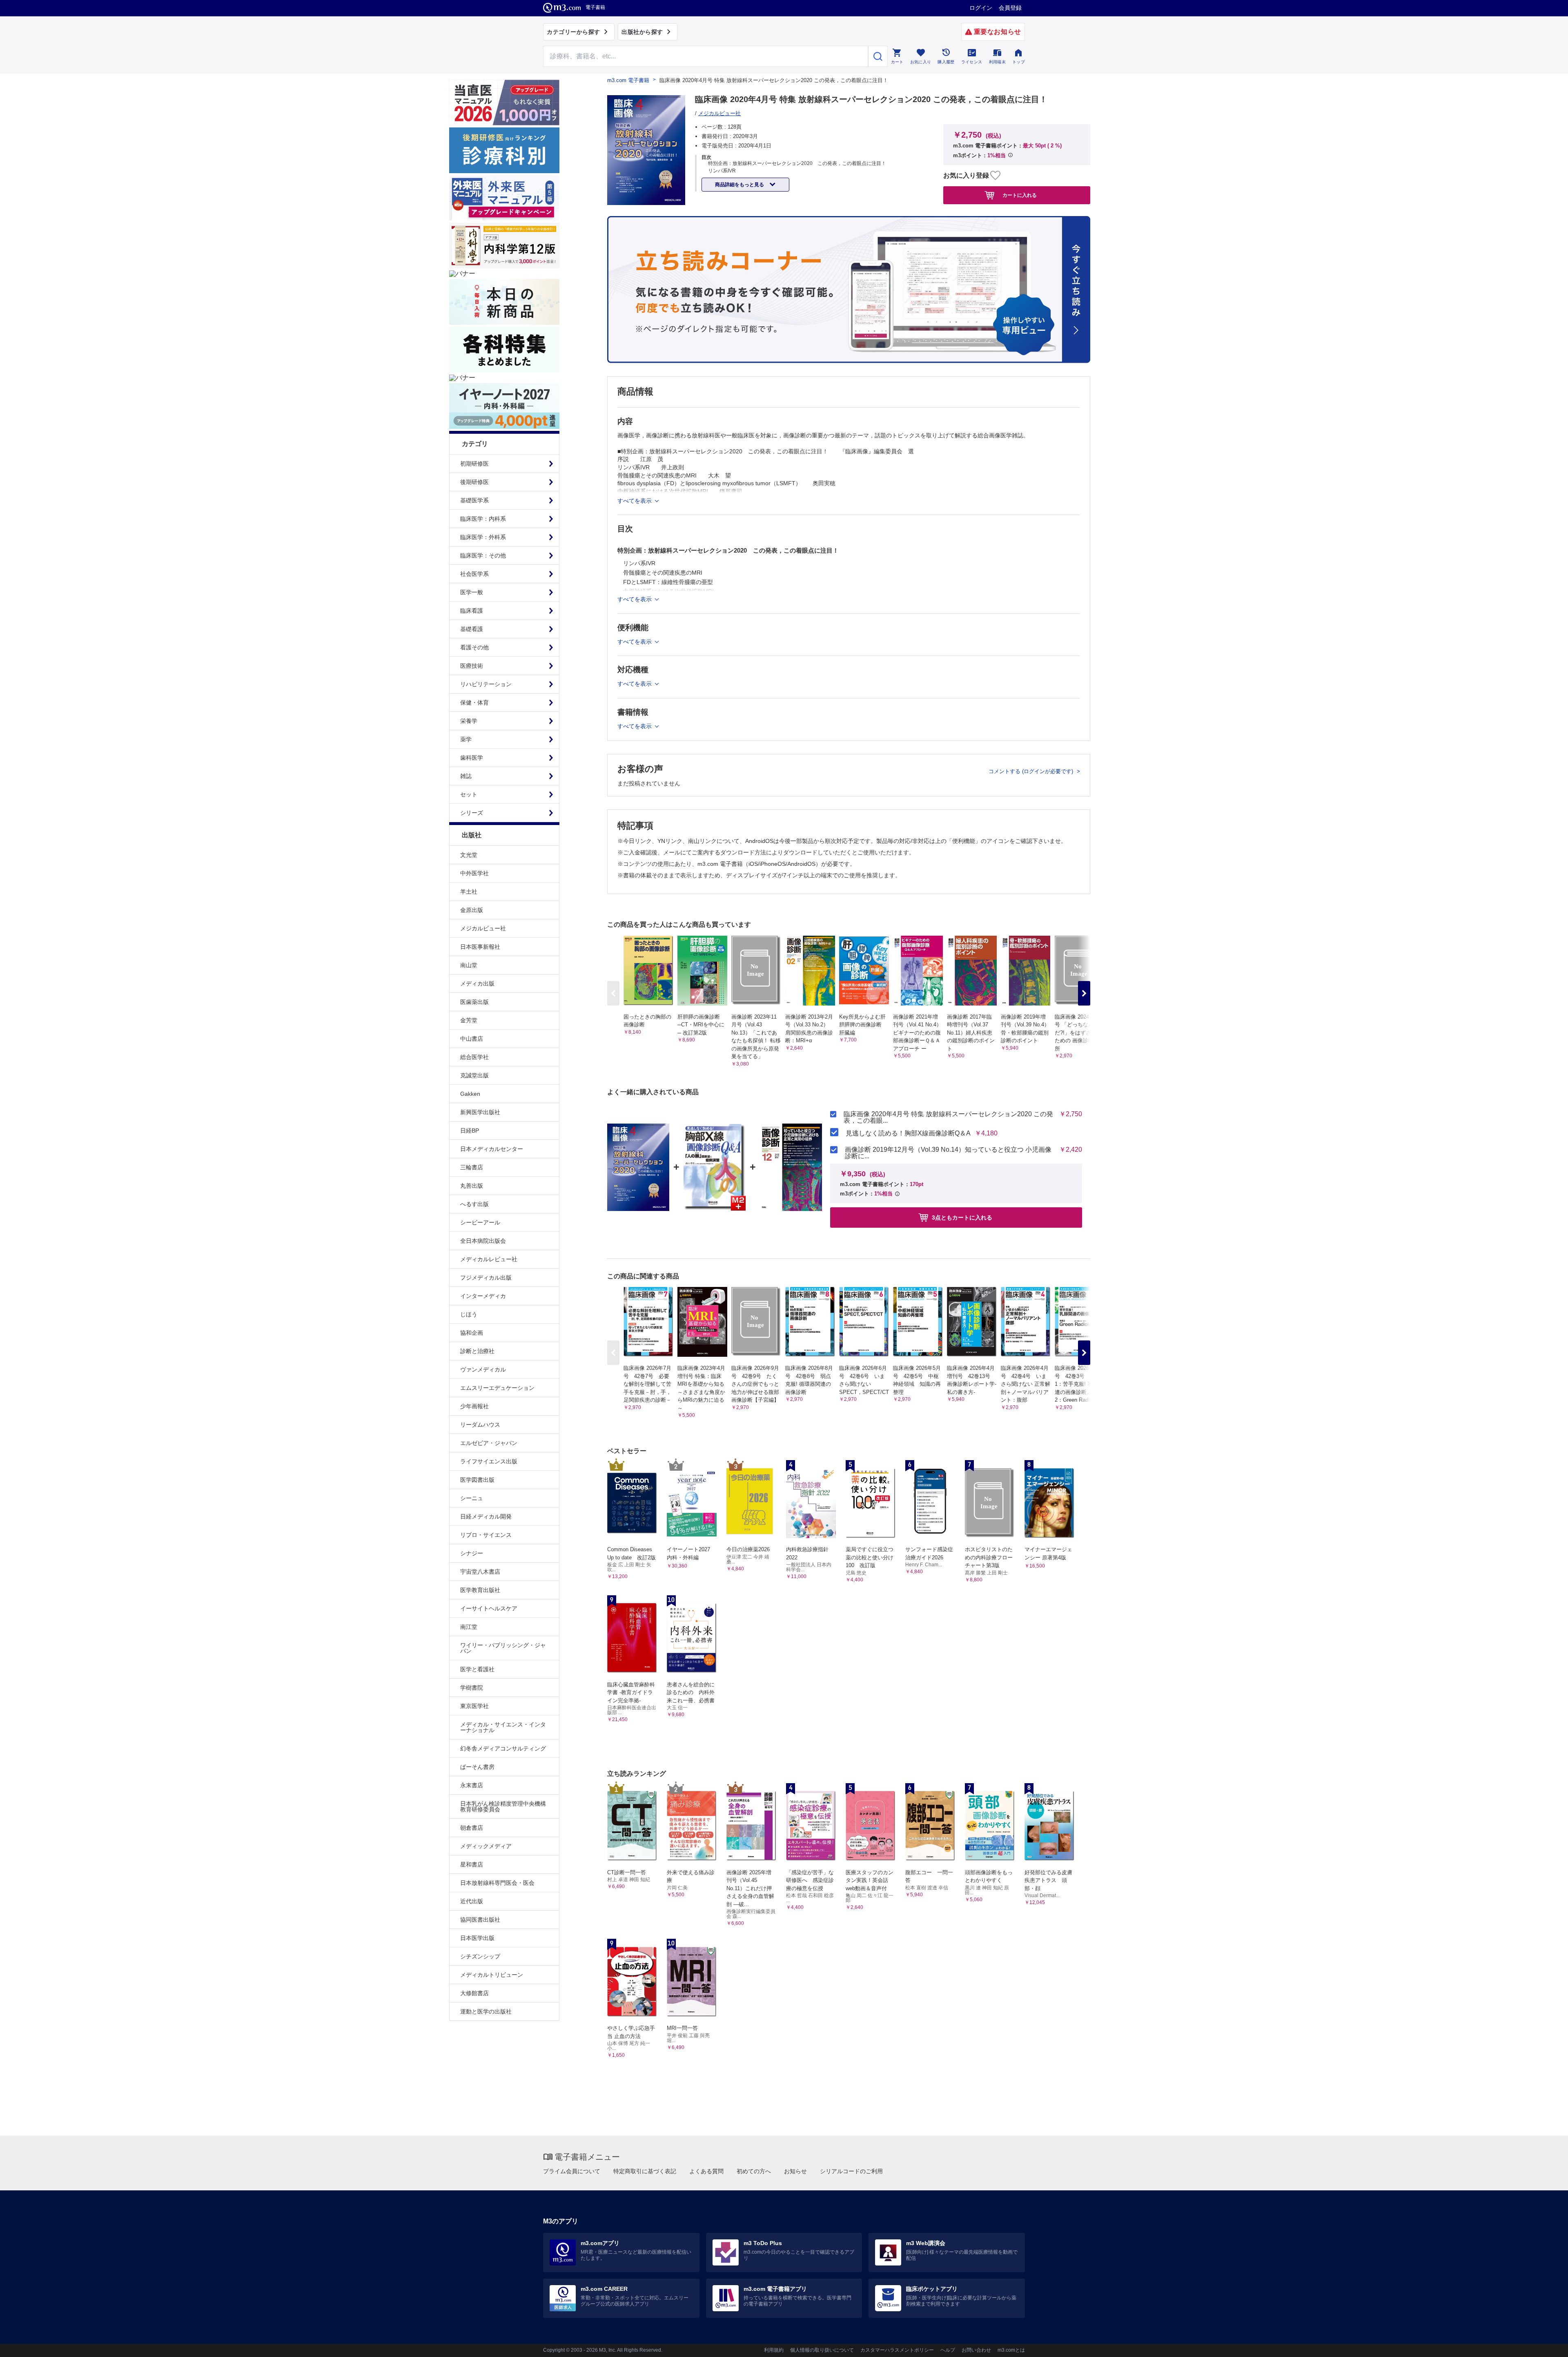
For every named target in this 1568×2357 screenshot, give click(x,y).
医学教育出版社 (480, 1590)
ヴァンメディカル (483, 1369)
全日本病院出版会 (483, 1241)
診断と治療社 (477, 1351)
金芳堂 (469, 1020)
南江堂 (469, 1627)
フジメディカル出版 (486, 1278)
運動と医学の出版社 (486, 2011)
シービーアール (480, 1222)
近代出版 (472, 1901)
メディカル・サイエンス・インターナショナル (503, 1727)
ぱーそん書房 (477, 1767)
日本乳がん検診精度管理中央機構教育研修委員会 (503, 1806)
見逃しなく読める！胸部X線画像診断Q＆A (908, 1133)
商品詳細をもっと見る (740, 185)
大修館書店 (474, 1993)
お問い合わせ (976, 2350)
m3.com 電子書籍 (628, 80)
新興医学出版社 (480, 1112)
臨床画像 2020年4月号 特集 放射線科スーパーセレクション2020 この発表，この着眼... (948, 1117)
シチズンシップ (480, 1956)
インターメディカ (483, 1296)
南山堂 (469, 965)
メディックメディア (486, 1846)
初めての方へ (754, 2171)
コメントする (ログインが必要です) (1032, 771)
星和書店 (472, 1864)
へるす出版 (474, 1204)
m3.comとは (1011, 2350)
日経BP (470, 1131)
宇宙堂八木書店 (480, 1572)
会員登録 (1010, 8)
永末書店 (472, 1785)
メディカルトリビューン (492, 1975)
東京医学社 (474, 1706)
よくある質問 (706, 2171)
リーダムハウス (480, 1425)
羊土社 (469, 892)
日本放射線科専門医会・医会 (497, 1883)
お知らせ (795, 2171)
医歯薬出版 (474, 1002)
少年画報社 (474, 1406)
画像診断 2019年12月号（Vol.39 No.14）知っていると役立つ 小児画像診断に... (948, 1153)
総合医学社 (474, 1057)
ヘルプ (948, 2350)
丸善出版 (472, 1186)
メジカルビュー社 (483, 928)
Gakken (470, 1094)
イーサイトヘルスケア (489, 1608)
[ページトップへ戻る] (1545, 2344)
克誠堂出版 (474, 1075)
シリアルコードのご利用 (851, 2171)
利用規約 (774, 2350)
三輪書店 (472, 1167)
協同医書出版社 (480, 1920)
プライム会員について (572, 2171)
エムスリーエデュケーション (497, 1388)
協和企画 (472, 1333)
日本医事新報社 (480, 947)
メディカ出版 (477, 983)
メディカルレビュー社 (489, 1259)
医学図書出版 (477, 1480)
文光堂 (469, 855)
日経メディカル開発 (486, 1516)
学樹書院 (472, 1688)
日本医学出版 (477, 1938)
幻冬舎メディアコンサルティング (503, 1748)
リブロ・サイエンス (486, 1535)
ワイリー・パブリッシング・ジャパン (503, 1648)
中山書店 (472, 1039)
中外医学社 (474, 873)
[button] (1084, 993)
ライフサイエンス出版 (489, 1461)
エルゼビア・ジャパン (489, 1443)
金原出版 (472, 910)
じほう (469, 1314)
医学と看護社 (477, 1669)
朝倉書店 (472, 1828)
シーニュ (472, 1498)
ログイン (981, 8)
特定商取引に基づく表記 (645, 2171)
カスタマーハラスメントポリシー (897, 2350)
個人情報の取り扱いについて (822, 2350)
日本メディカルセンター (492, 1149)
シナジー (472, 1553)
